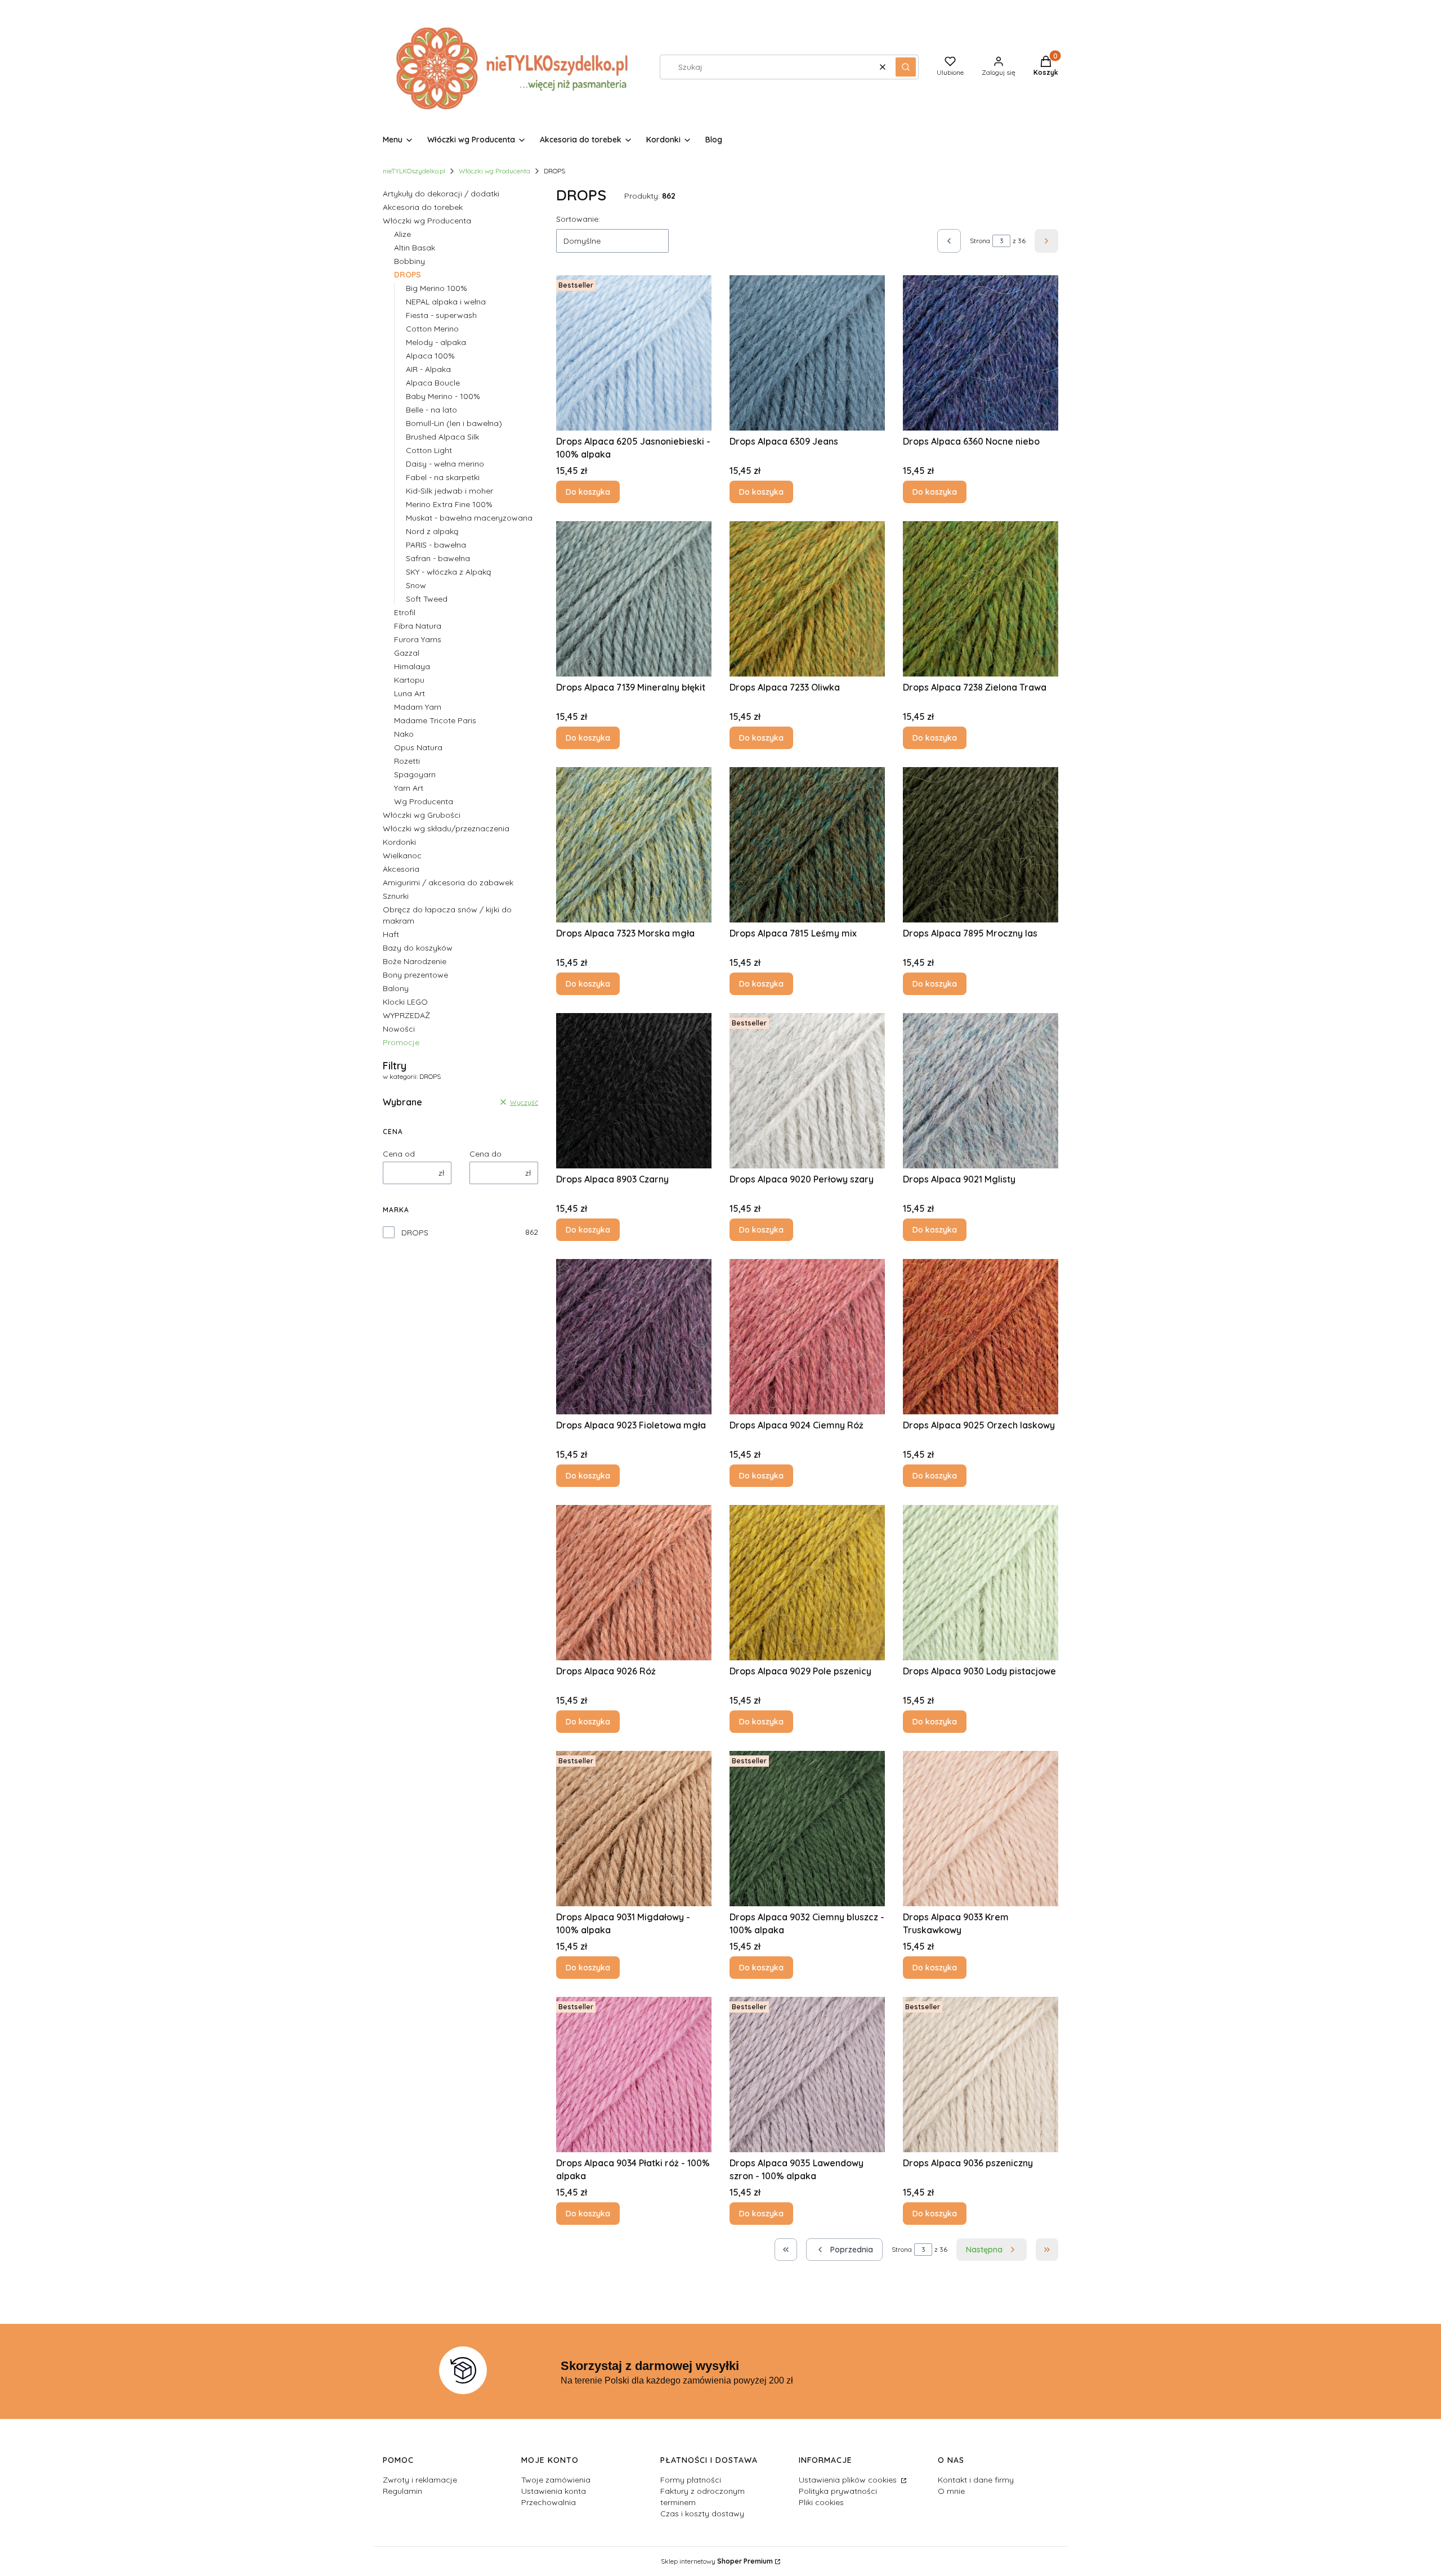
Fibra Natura (418, 626)
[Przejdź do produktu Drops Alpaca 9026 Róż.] (634, 1583)
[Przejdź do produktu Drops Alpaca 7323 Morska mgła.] (634, 845)
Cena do (485, 1154)
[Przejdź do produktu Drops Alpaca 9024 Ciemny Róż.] (807, 1337)
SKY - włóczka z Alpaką (448, 572)
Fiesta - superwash (441, 315)
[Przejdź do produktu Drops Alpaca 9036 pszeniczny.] (981, 2075)
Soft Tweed (427, 599)
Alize (402, 234)
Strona (980, 241)
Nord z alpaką (432, 531)
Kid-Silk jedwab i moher (449, 491)
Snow (416, 585)
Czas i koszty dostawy (702, 2514)
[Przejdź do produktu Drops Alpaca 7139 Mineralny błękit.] (634, 599)
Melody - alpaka (436, 342)
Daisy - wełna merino (445, 464)
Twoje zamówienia (556, 2480)
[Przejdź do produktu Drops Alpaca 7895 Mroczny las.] (981, 845)
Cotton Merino (432, 329)
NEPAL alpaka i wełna (446, 302)
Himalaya (412, 666)
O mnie (951, 2491)
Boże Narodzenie (415, 961)
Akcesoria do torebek (423, 207)
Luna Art (410, 693)
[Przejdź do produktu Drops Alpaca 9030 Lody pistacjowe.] (981, 1583)
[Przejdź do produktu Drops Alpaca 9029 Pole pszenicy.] (807, 1583)
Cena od (399, 1154)
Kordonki (399, 842)
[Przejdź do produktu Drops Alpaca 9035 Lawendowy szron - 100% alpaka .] (807, 2075)
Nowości (399, 1029)
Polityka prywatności (838, 2491)
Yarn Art (409, 788)
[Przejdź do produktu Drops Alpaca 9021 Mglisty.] (981, 1091)
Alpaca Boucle (433, 383)
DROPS (415, 1233)
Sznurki (396, 896)
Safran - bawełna (438, 558)
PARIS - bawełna (436, 545)
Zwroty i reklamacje (420, 2480)
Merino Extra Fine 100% (449, 504)
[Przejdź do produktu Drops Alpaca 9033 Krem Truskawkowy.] (981, 1829)
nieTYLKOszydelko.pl (414, 171)
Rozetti (407, 761)
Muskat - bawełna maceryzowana (469, 518)
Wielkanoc (402, 855)
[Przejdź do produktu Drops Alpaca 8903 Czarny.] (634, 1091)
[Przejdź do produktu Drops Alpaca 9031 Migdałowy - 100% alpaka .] (634, 1829)
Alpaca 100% (430, 356)
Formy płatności (691, 2480)
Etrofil (405, 612)
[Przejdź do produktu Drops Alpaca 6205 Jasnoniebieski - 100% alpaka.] (634, 353)
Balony (396, 988)
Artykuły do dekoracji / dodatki (441, 194)
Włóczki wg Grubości (422, 815)
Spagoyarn (415, 774)
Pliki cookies (821, 2502)
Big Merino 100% (437, 288)
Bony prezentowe (415, 975)
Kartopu (409, 680)
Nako (404, 734)
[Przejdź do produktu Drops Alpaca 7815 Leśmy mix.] (807, 845)
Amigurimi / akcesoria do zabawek (448, 882)
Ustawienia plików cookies (849, 2480)
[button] (906, 67)
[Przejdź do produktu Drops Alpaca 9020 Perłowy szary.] (807, 1091)
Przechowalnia (549, 2502)
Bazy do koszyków (418, 948)
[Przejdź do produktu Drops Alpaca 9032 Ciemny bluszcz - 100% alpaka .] (807, 1829)
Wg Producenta (424, 801)
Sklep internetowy (717, 2561)
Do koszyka (588, 492)
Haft (391, 934)
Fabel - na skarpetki (443, 477)
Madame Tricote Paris (435, 720)
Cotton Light (429, 450)
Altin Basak (415, 248)
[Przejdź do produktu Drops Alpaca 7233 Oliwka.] (807, 599)
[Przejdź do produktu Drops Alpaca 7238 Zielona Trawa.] (981, 599)
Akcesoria (401, 869)
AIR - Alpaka (428, 369)
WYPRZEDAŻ (406, 1015)
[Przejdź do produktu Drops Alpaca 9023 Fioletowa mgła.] (634, 1337)
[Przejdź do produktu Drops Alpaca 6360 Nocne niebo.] (981, 353)
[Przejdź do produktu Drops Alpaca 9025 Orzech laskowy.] (981, 1337)
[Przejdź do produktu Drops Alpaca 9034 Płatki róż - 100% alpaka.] (634, 2075)
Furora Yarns (418, 639)
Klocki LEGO (405, 1002)
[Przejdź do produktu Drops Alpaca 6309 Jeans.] (807, 353)
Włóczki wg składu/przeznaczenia (446, 828)
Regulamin (402, 2491)
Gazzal (407, 653)
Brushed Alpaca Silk (442, 437)
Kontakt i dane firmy (976, 2480)
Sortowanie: (578, 219)
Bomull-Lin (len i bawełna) (454, 423)
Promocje (401, 1042)
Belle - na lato (431, 410)
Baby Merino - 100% (443, 396)
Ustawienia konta (554, 2491)
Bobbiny (410, 261)
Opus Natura (418, 747)
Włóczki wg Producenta (494, 171)
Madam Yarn (418, 707)
